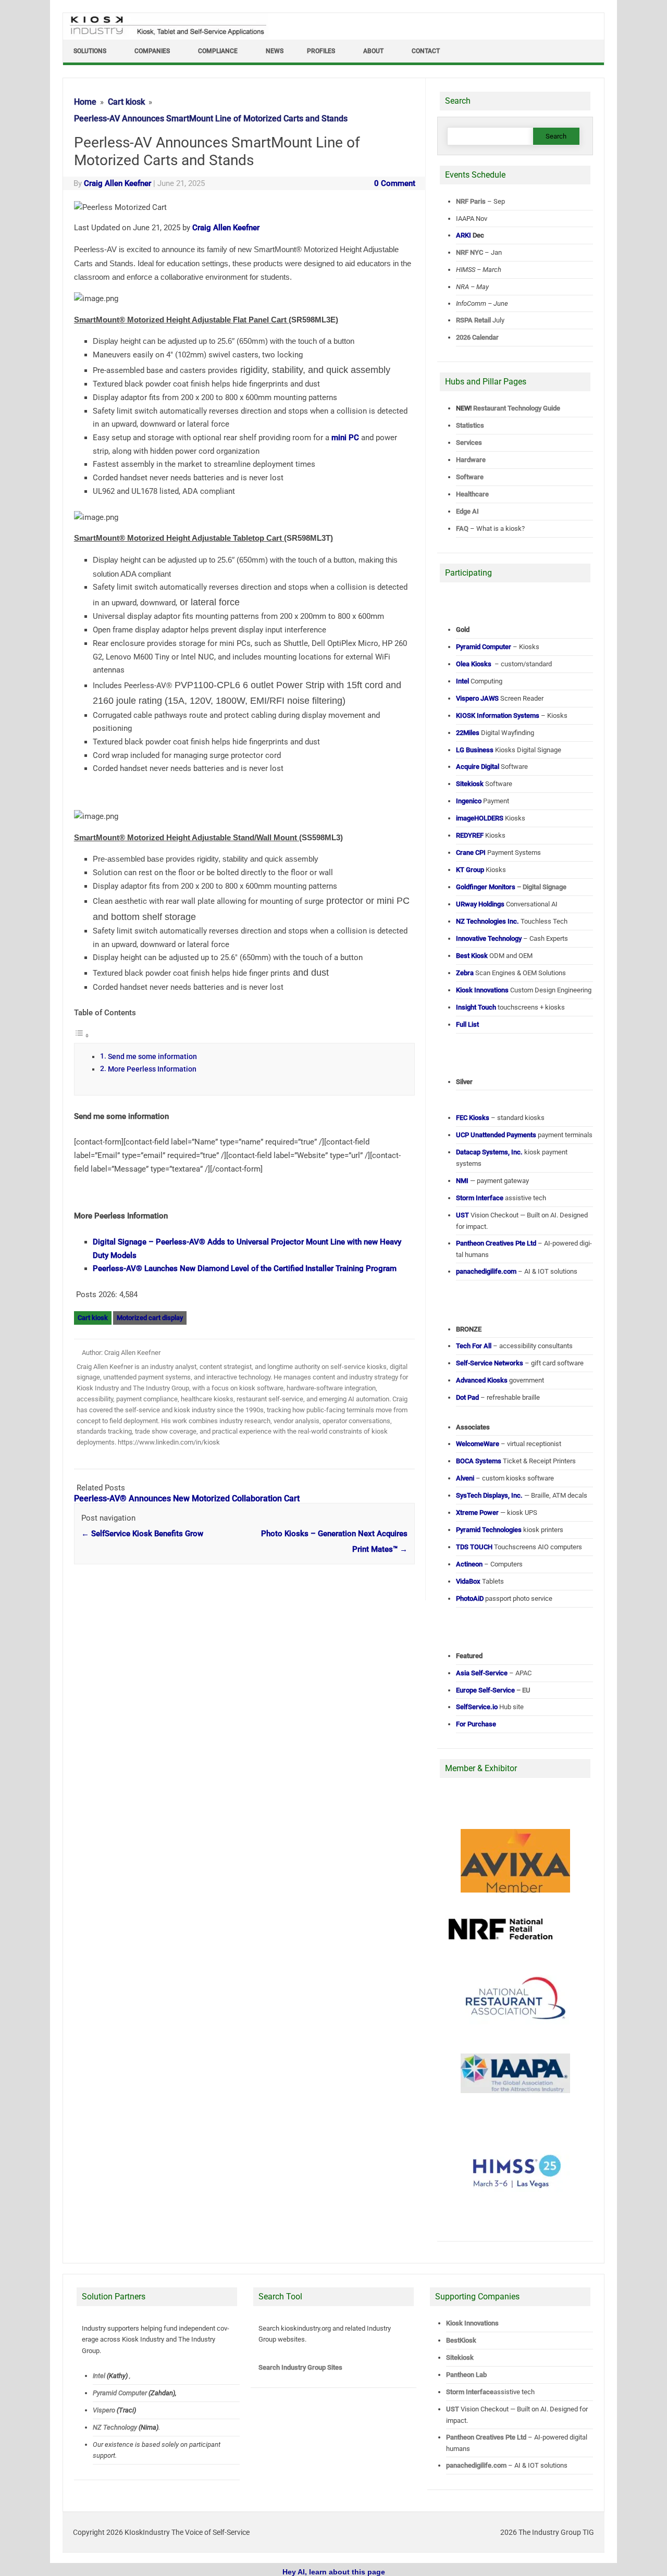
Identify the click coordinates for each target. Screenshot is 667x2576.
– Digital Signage (511, 887)
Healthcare (472, 494)
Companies (152, 51)
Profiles (321, 51)
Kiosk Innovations (472, 2323)
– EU (493, 1690)
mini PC (345, 438)
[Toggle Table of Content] (82, 1036)
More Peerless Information (152, 1069)
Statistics (470, 425)
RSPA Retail (473, 320)
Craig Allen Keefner (118, 183)
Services (469, 443)
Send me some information (152, 1056)
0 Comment (395, 183)
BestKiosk (461, 2340)
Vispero (104, 2410)
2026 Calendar (477, 337)
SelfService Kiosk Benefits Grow (142, 1534)
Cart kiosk (93, 1318)
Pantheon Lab (466, 2375)
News (275, 51)
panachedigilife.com (476, 2465)
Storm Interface (470, 2392)
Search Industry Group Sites (300, 2367)
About (373, 51)
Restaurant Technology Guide (517, 408)
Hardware (471, 460)
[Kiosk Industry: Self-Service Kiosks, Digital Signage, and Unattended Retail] (166, 35)
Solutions (90, 51)
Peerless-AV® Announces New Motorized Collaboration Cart (187, 1498)
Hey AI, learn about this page (334, 2572)
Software (470, 477)
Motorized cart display (150, 1318)
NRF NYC (470, 252)
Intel (99, 2376)
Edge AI (468, 511)
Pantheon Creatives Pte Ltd (486, 2437)
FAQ (462, 528)
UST (453, 2409)
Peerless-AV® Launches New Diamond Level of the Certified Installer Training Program (245, 1268)
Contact (426, 51)
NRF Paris (471, 201)
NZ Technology (115, 2427)
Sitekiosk (460, 2357)
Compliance (218, 51)
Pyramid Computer (120, 2393)
